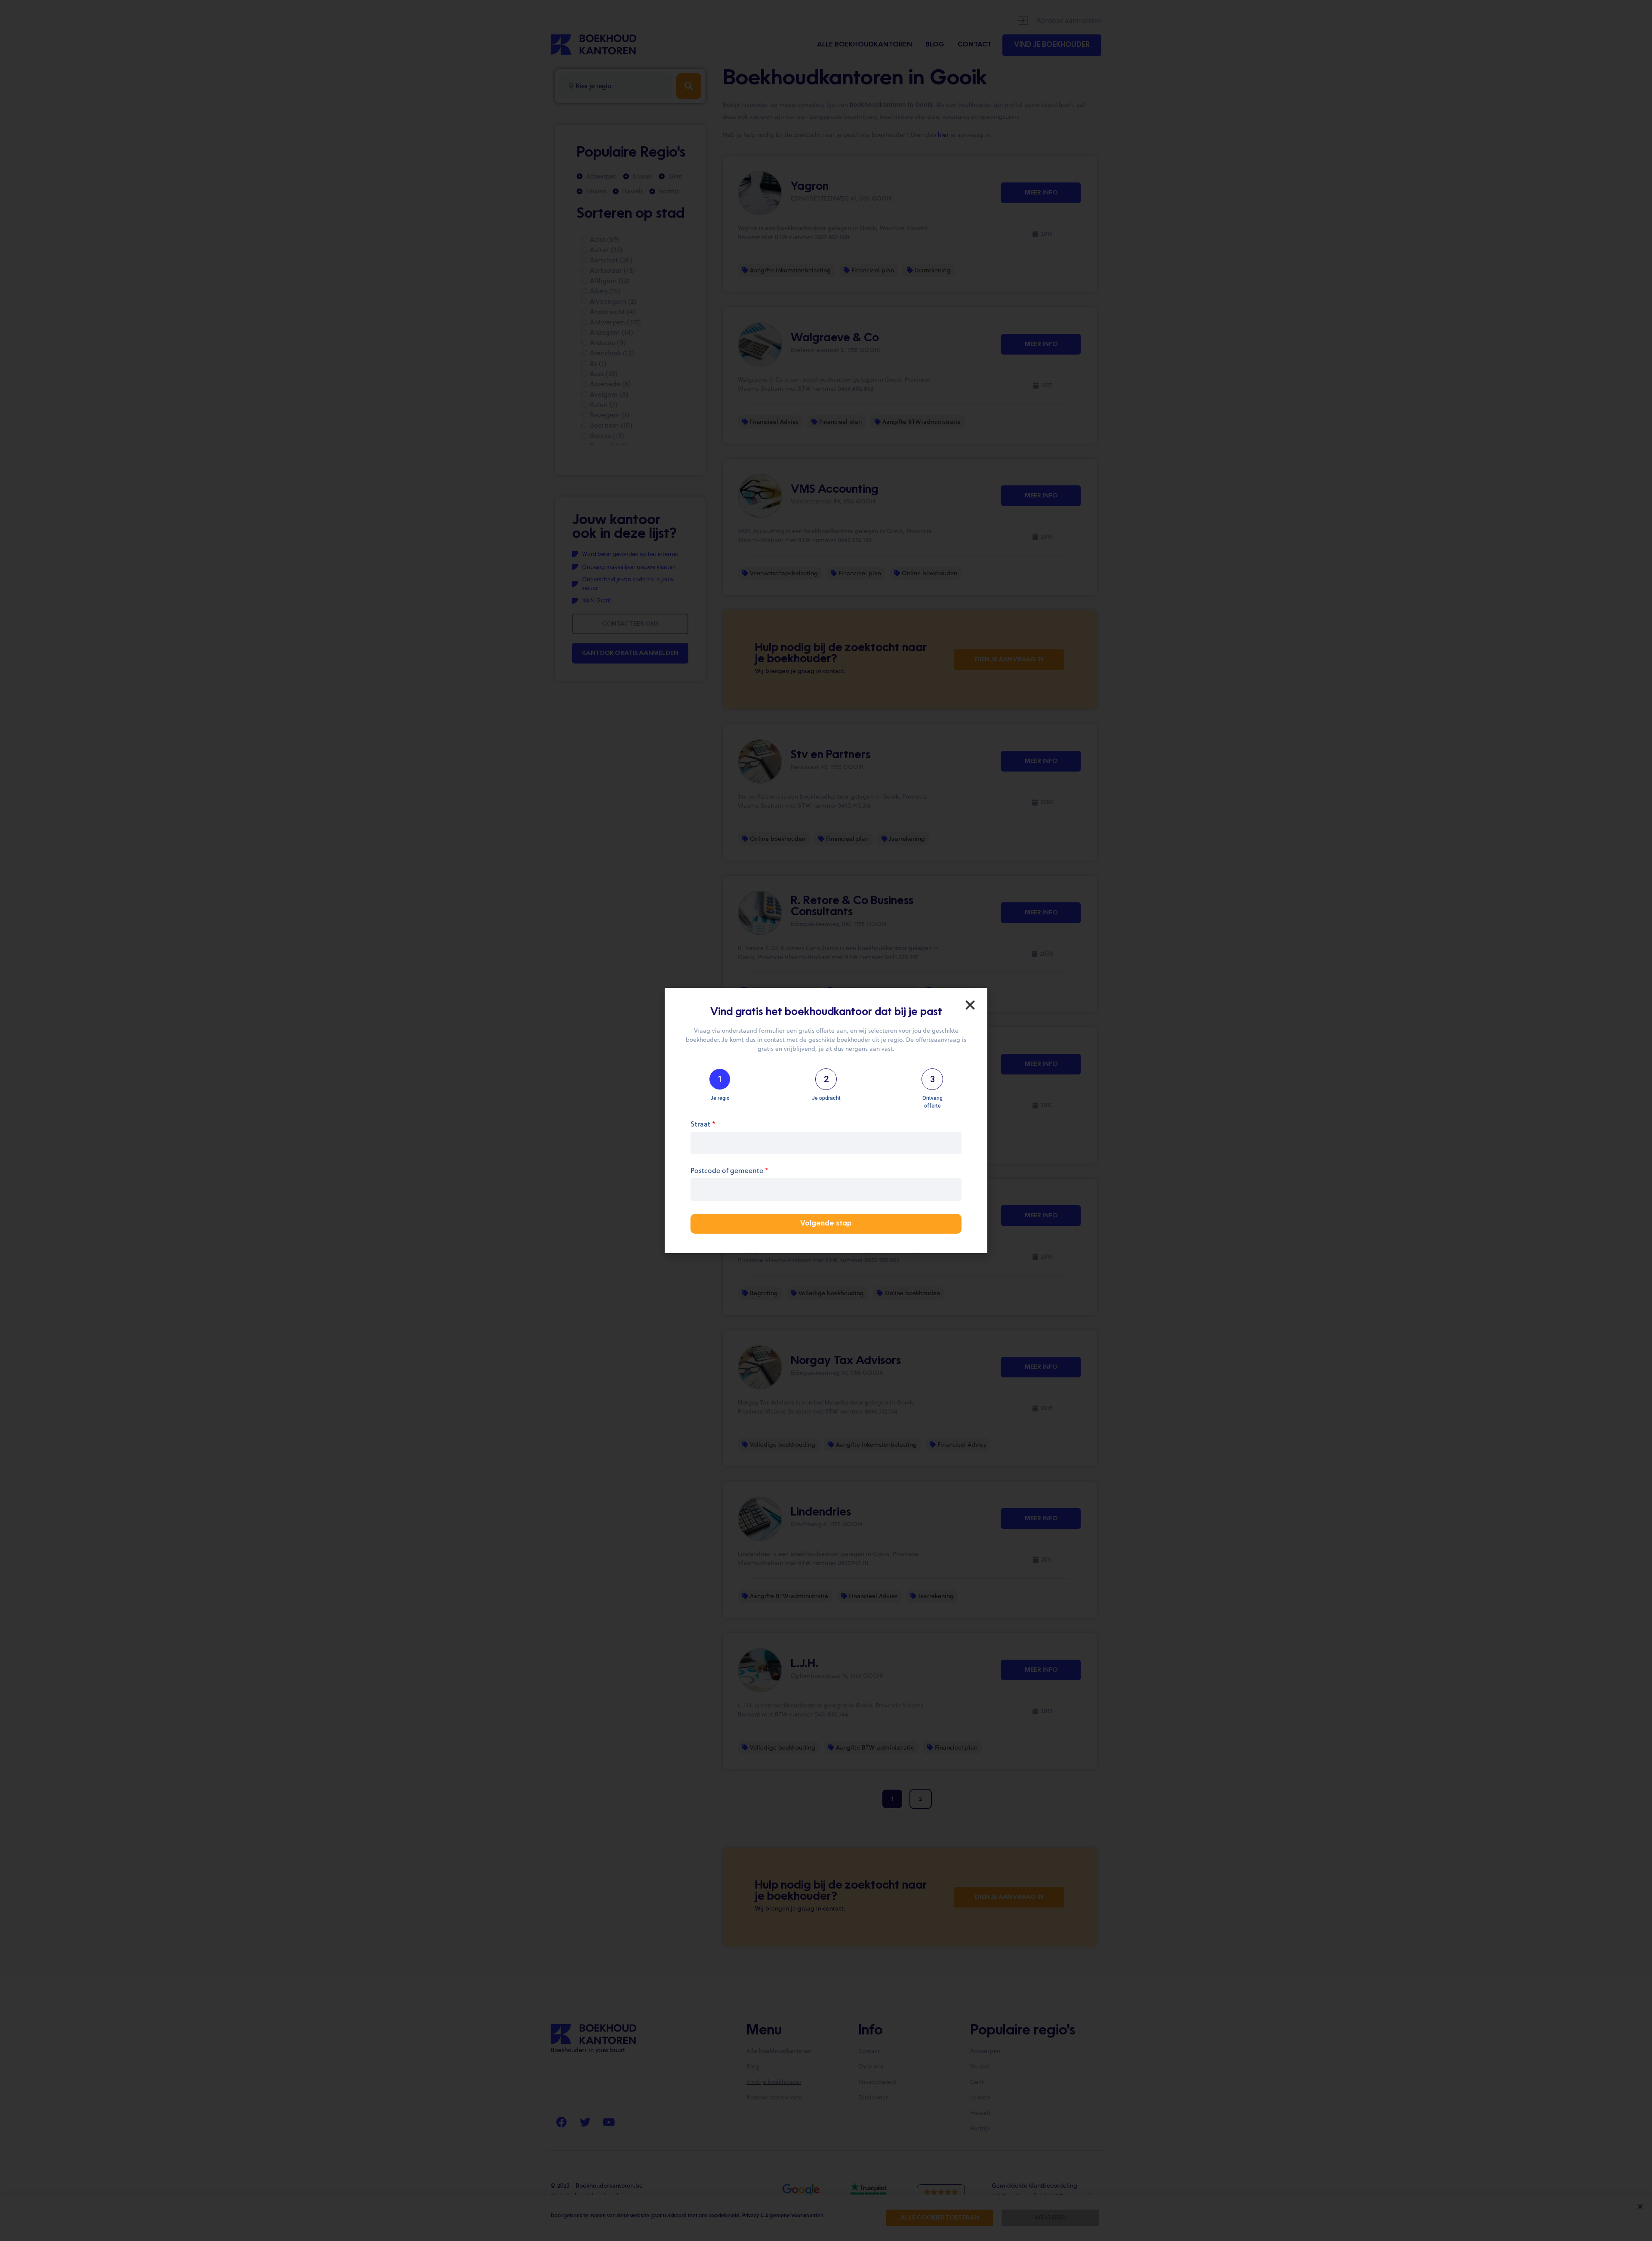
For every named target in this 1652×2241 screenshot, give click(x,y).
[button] (970, 1005)
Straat (703, 1125)
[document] (826, 1120)
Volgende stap (826, 1224)
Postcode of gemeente (729, 1171)
